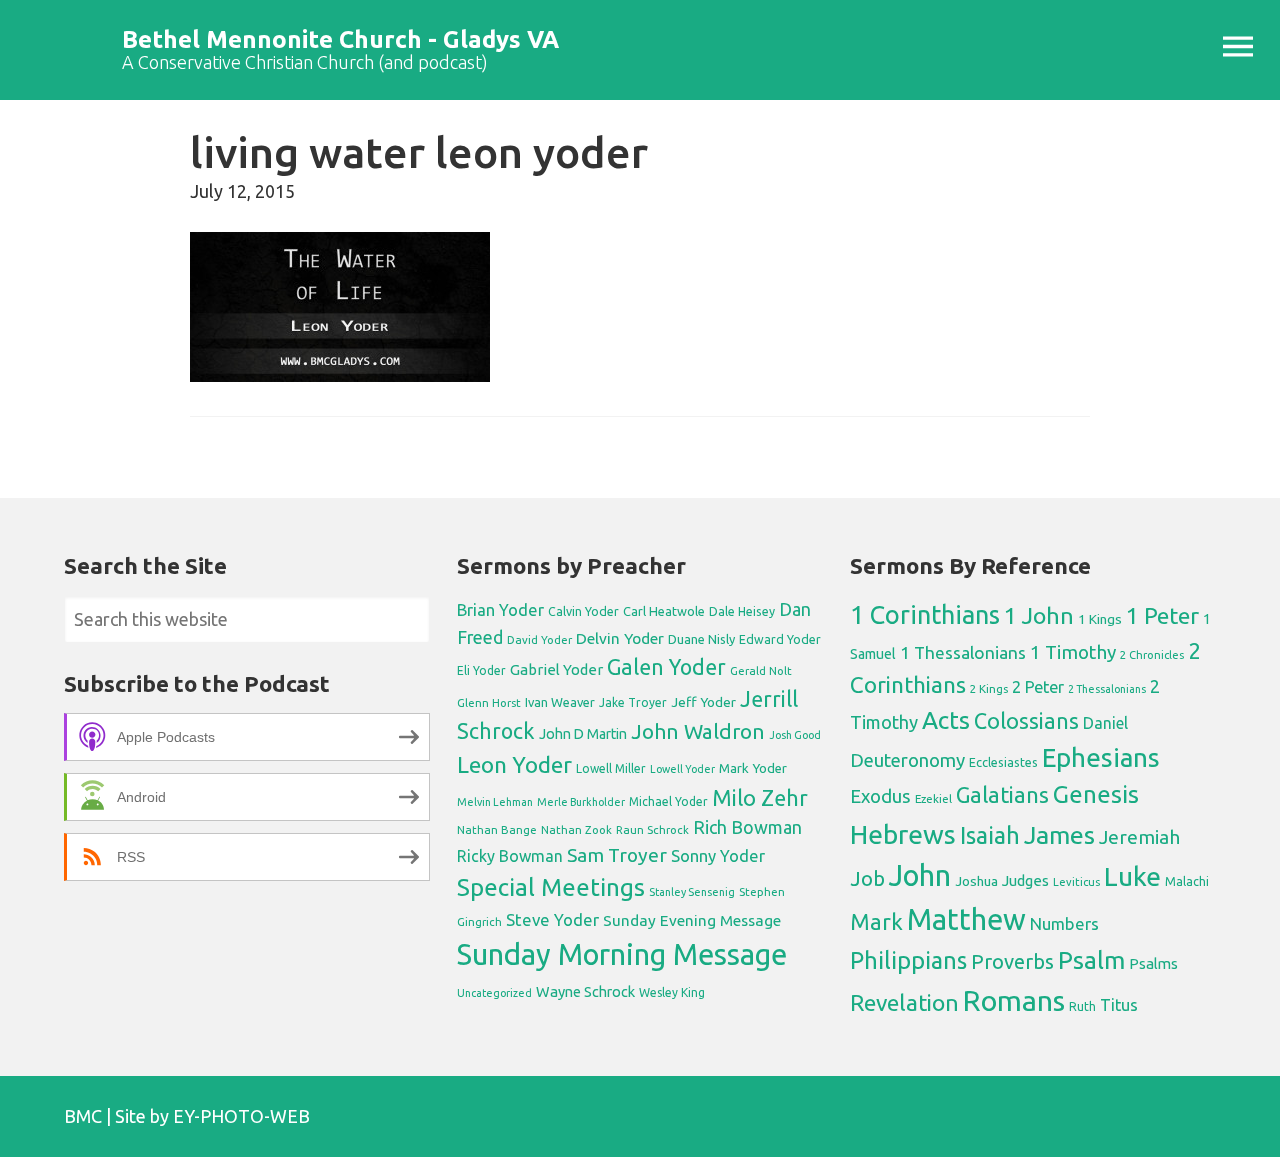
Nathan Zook (576, 829)
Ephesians (1101, 757)
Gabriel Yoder (556, 669)
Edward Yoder (780, 639)
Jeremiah (1139, 837)
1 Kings (1100, 619)
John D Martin (583, 734)
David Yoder (539, 639)
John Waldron (698, 731)
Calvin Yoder (583, 611)
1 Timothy (1073, 652)
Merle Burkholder (581, 802)
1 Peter (1162, 615)
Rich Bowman (747, 827)
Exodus (880, 796)
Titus (1119, 1005)
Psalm (1091, 960)
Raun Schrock (652, 829)
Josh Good (795, 735)
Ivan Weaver (560, 702)
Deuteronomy (907, 760)
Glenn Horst (489, 702)
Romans (1014, 1000)
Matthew (966, 919)
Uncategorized (494, 993)
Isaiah (990, 835)
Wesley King (672, 992)
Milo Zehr (760, 798)
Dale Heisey (742, 611)
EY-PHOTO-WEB (241, 1116)
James (1059, 835)
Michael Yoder (668, 801)
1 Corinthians (925, 614)
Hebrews (903, 834)
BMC (83, 1116)
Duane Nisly (701, 639)
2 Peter (1038, 687)
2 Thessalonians (1107, 689)
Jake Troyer (633, 702)
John (920, 875)
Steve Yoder (552, 919)
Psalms (1153, 963)
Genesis (1096, 794)
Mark (876, 921)
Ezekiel (933, 798)
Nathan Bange (497, 829)
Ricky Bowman (510, 856)
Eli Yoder (481, 670)
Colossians (1026, 721)
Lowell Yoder (682, 769)
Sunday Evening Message (692, 920)
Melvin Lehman (495, 802)
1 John (1039, 615)
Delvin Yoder (620, 638)
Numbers (1064, 923)
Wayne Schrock (585, 991)
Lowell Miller (611, 768)
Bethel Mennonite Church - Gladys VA (340, 39)
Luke (1132, 876)
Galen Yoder (666, 667)
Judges (1025, 880)
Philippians (908, 960)
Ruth (1082, 1006)
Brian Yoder (500, 610)
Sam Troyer (617, 855)
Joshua (976, 881)
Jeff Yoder (703, 702)
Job (867, 878)
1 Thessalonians (963, 652)
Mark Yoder (753, 768)
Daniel (1105, 723)
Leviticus (1076, 882)
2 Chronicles (1152, 655)
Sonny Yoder (718, 856)
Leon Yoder (514, 764)
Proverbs (1012, 961)
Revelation (904, 1002)
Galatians (1002, 795)
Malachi (1187, 881)
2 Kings (989, 688)
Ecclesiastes (1003, 762)
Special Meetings (551, 887)
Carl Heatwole (664, 611)
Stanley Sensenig (692, 892)
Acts (946, 720)
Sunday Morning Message (622, 954)
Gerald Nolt (761, 670)
